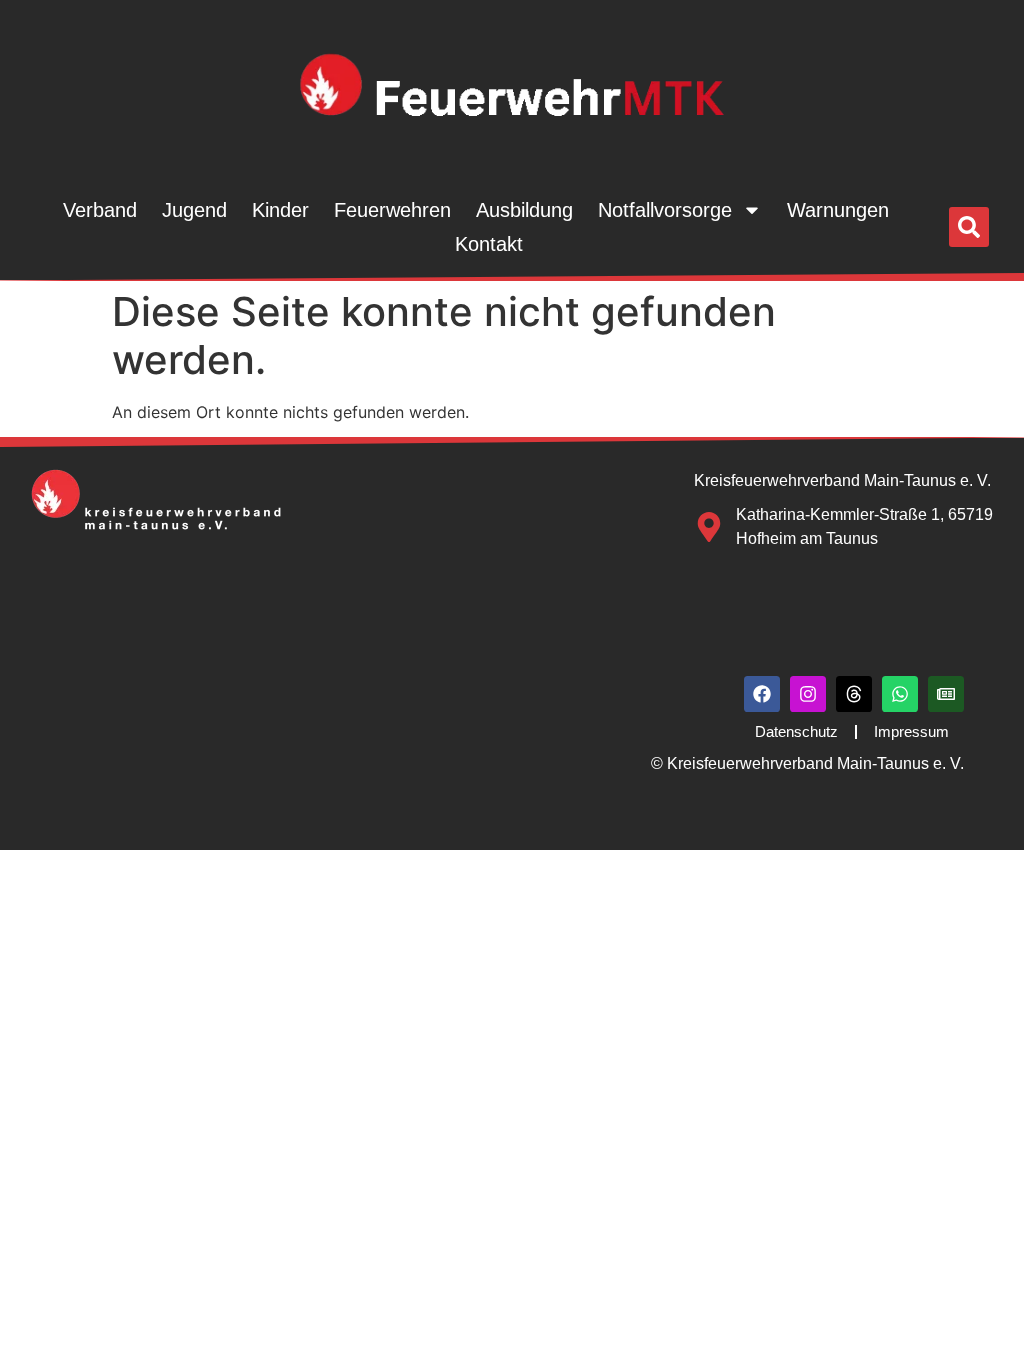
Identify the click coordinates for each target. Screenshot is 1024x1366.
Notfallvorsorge (665, 210)
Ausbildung (524, 210)
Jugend (194, 210)
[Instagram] (808, 694)
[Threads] (854, 694)
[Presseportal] (946, 694)
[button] (969, 227)
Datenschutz (796, 731)
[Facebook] (762, 694)
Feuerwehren (392, 210)
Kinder (280, 210)
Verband (100, 210)
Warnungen (838, 210)
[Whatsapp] (900, 694)
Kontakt (489, 244)
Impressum (911, 731)
